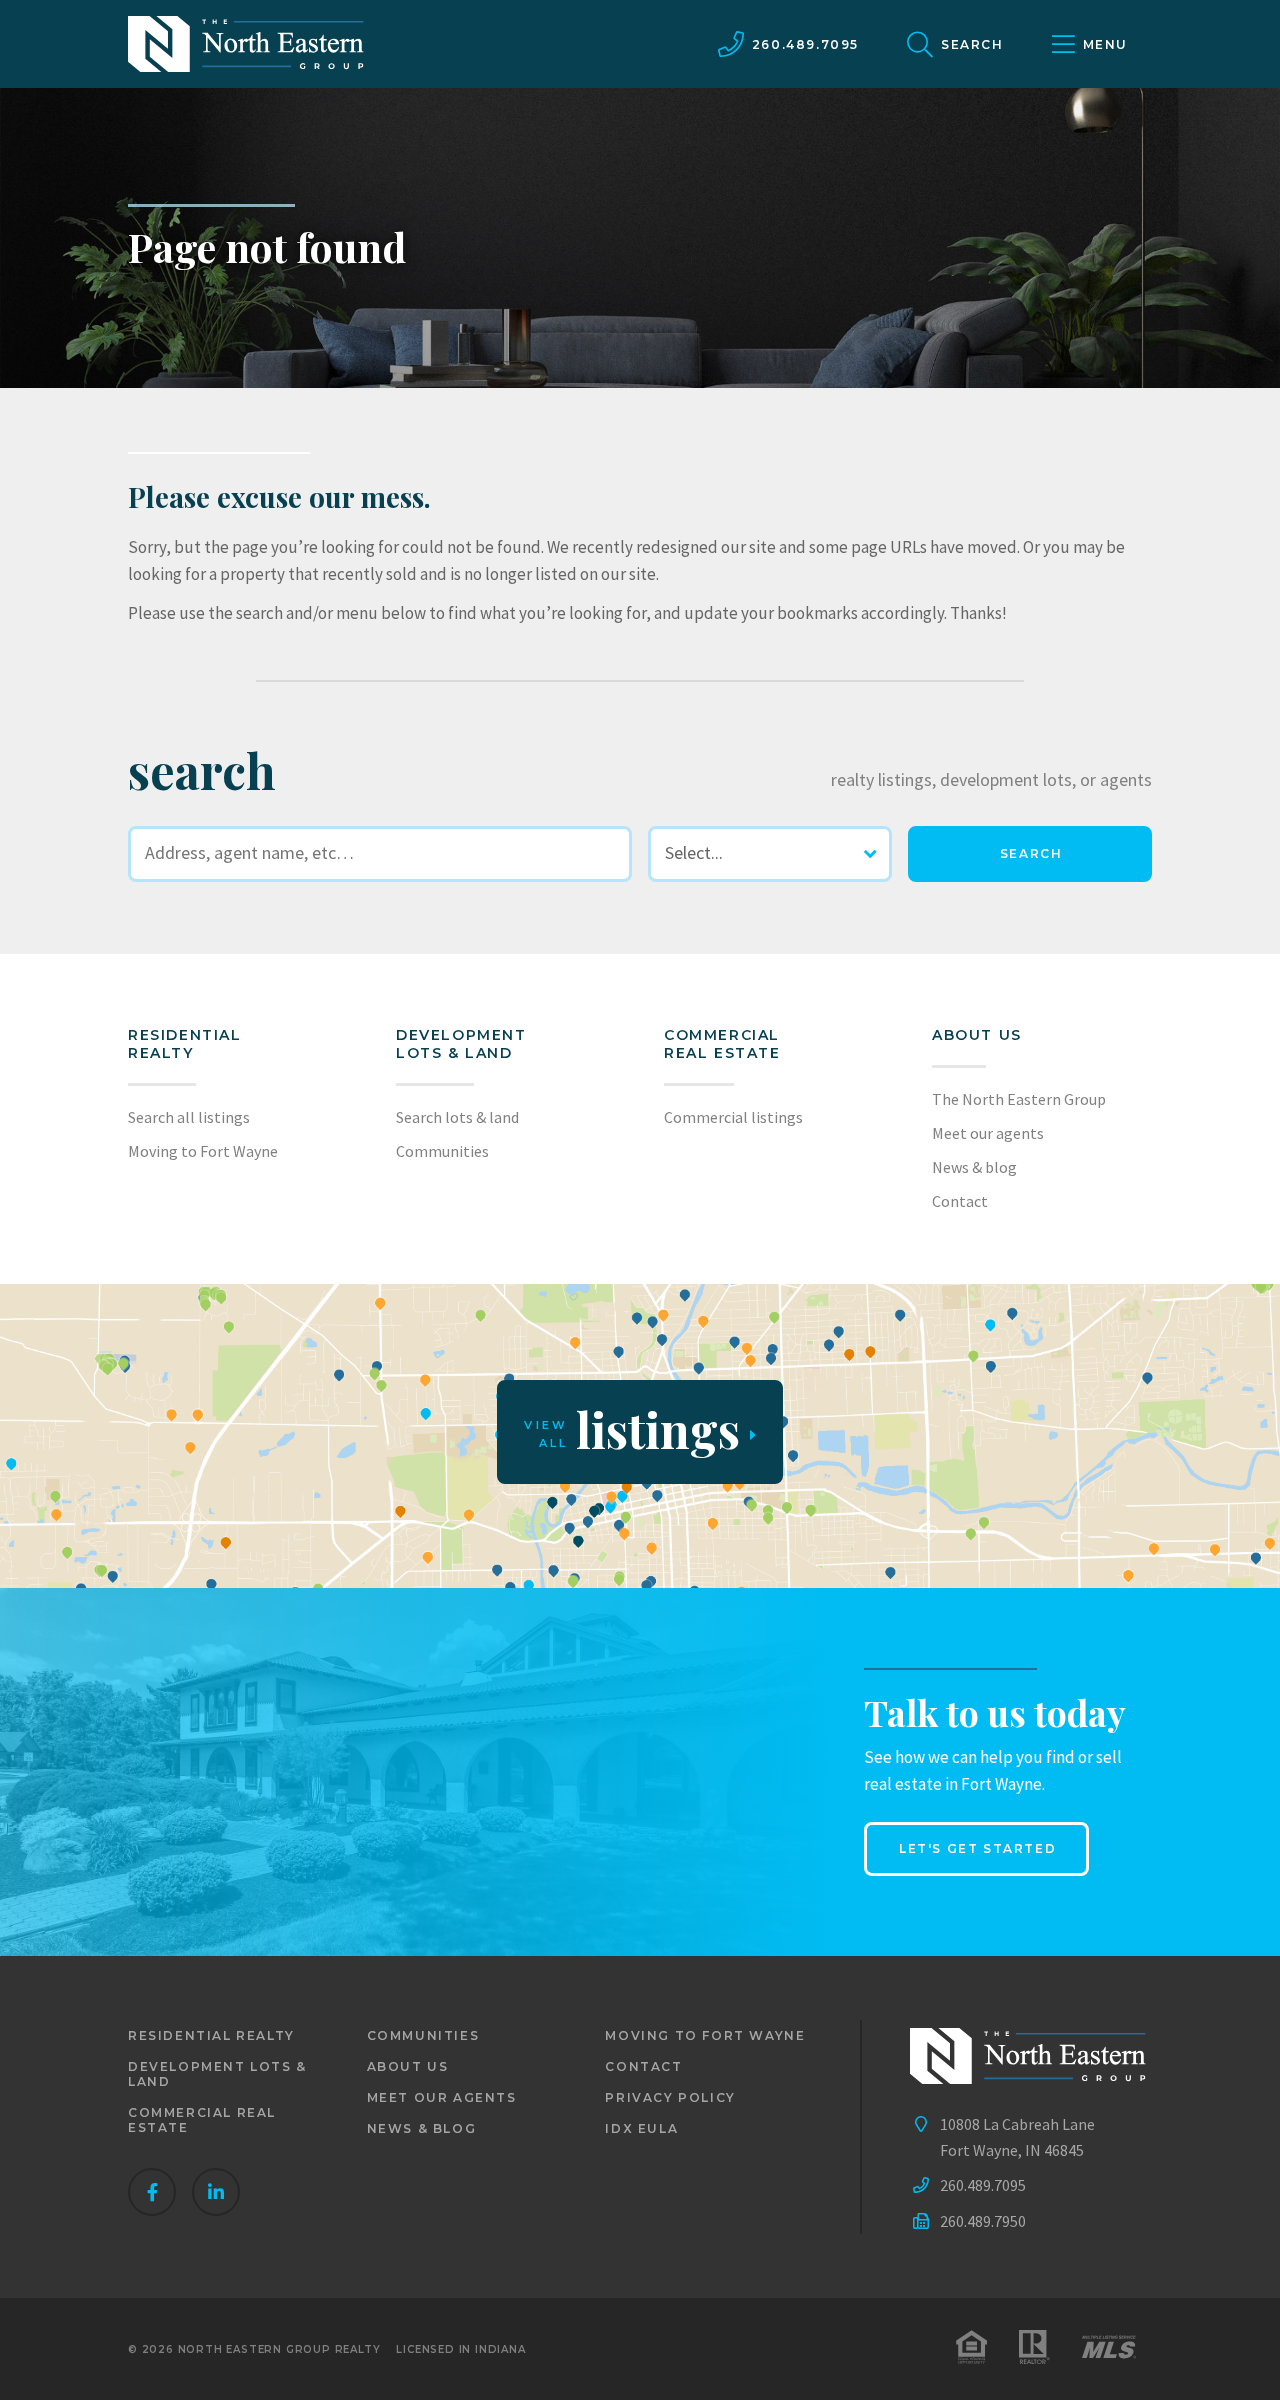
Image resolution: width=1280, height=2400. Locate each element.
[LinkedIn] (216, 2192)
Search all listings (189, 1117)
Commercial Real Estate (722, 1044)
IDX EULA (641, 2128)
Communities (442, 1151)
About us (977, 1035)
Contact (960, 1201)
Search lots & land (457, 1117)
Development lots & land (461, 1044)
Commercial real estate (202, 2120)
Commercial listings (733, 1117)
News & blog (974, 1167)
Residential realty (185, 1044)
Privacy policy (670, 2097)
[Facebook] (152, 2192)
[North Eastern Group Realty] (246, 44)
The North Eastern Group (1019, 1099)
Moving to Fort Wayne (203, 1151)
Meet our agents (988, 1133)
